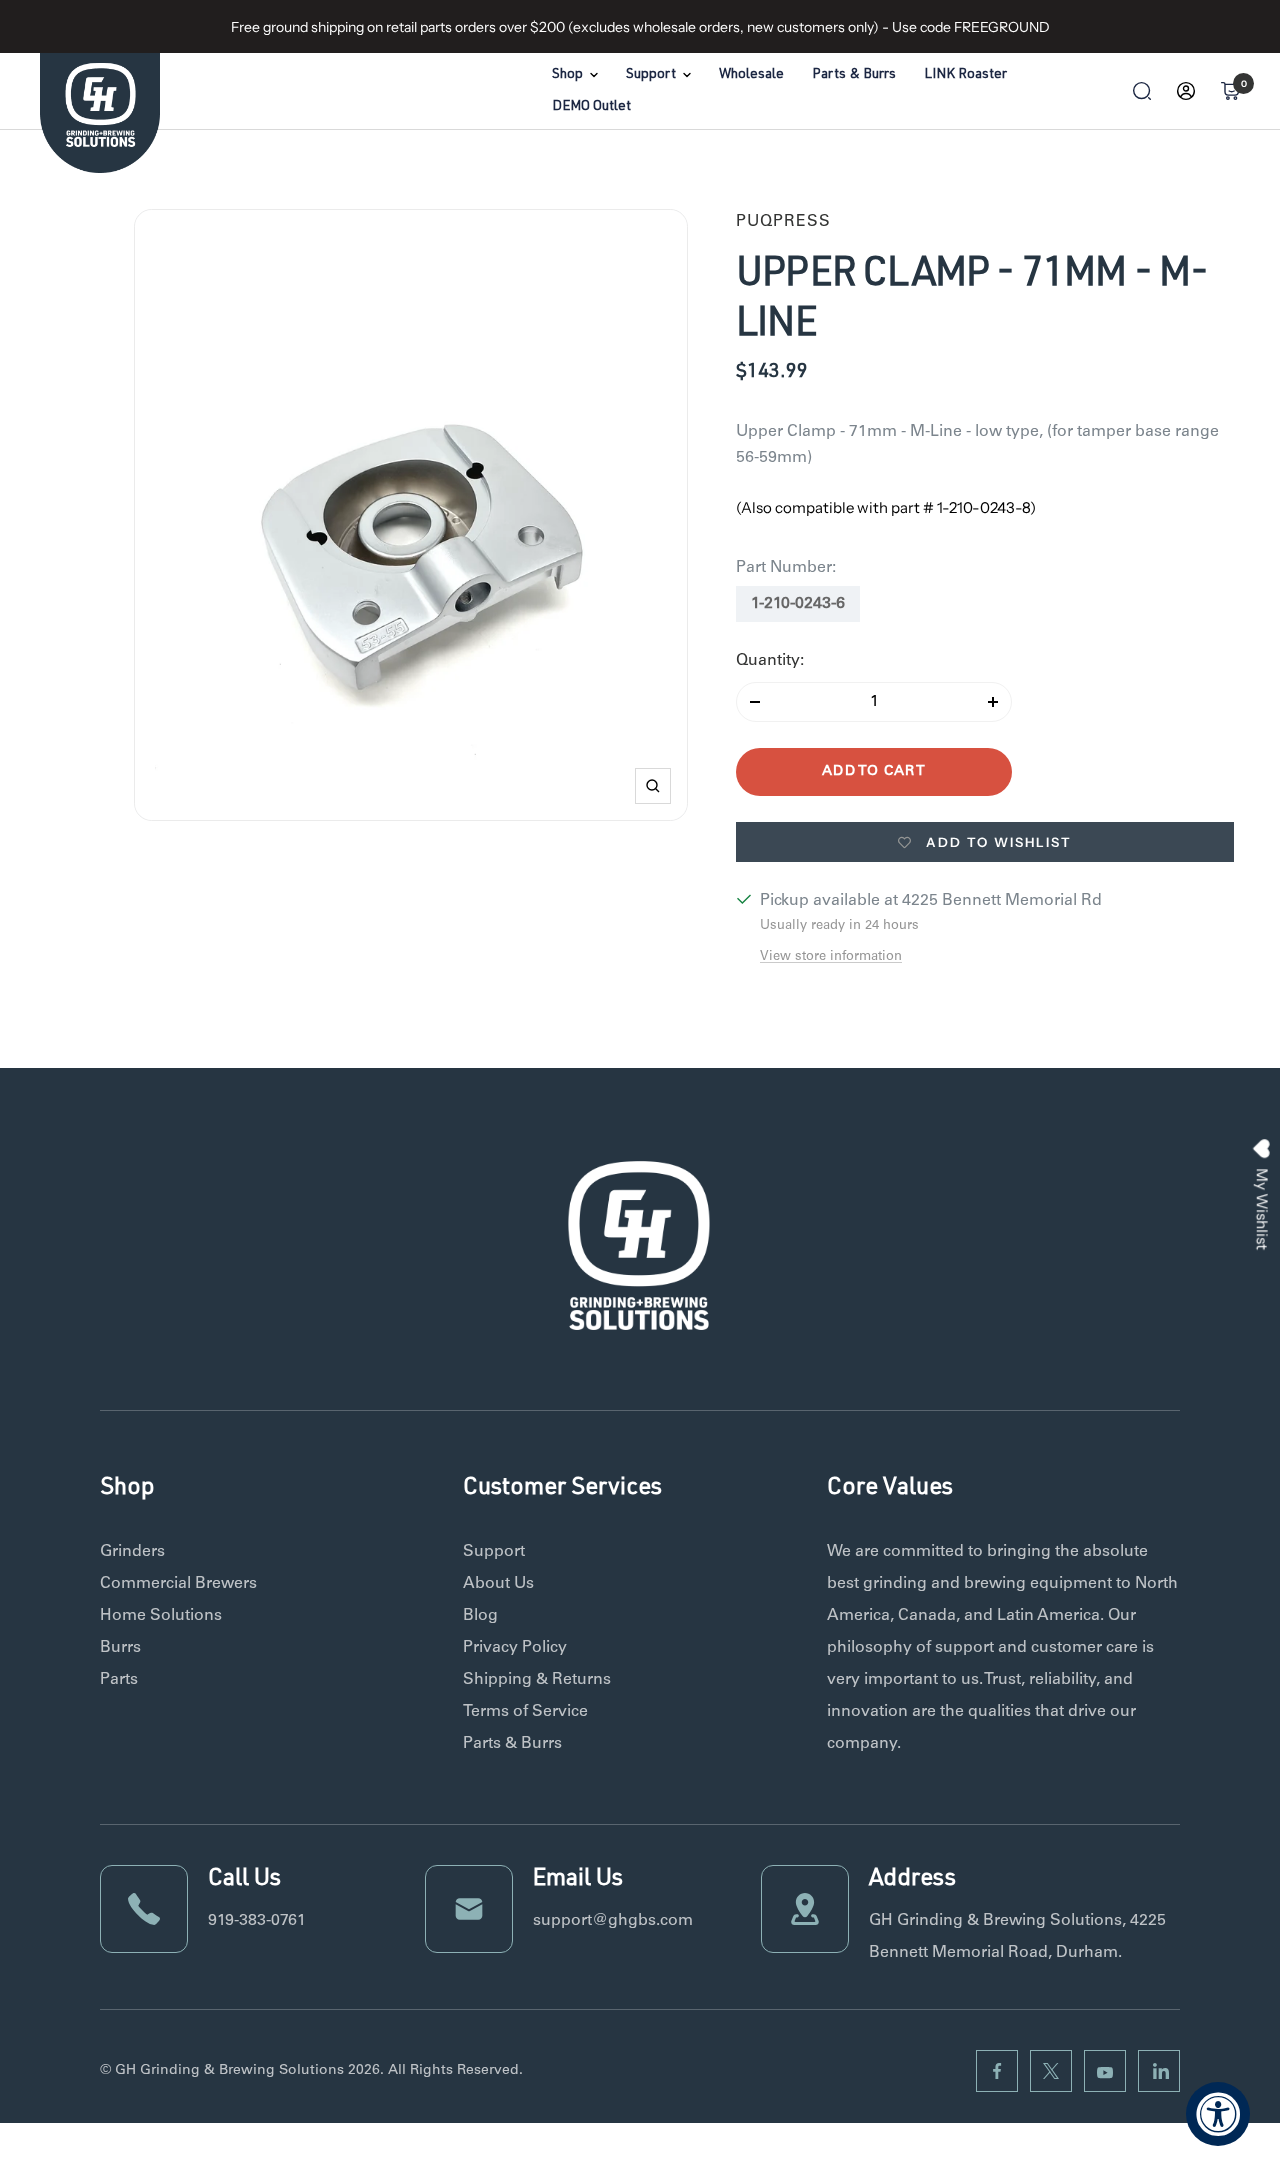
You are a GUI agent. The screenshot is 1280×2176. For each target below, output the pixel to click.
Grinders (132, 1552)
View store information (831, 957)
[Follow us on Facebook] (997, 2071)
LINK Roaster (965, 75)
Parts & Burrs (854, 75)
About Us (498, 1584)
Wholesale (751, 75)
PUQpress (783, 222)
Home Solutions (161, 1616)
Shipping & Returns (537, 1680)
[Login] (1186, 91)
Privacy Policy (515, 1648)
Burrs (120, 1648)
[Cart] (1230, 91)
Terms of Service (525, 1712)
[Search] (1142, 91)
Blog (480, 1616)
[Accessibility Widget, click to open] (1218, 2114)
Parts (119, 1680)
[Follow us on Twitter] (1051, 2071)
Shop (567, 75)
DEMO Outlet (591, 107)
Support (651, 75)
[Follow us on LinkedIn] (1159, 2071)
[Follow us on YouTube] (1105, 2071)
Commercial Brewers (178, 1584)
